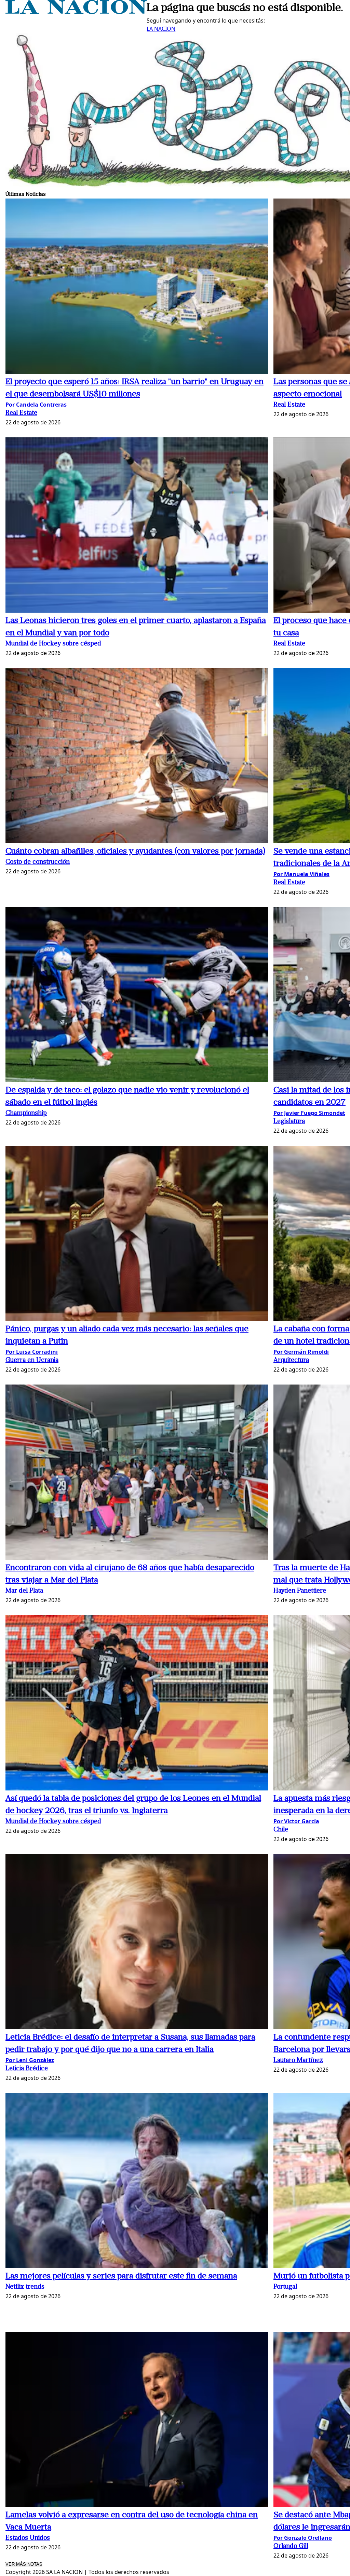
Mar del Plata (24, 1591)
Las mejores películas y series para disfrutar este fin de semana (121, 2276)
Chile (281, 1830)
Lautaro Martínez (298, 2061)
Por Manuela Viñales (301, 874)
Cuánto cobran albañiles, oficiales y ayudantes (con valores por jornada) (135, 851)
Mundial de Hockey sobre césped (53, 644)
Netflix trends (25, 2287)
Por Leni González (30, 2060)
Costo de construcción (38, 862)
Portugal (285, 2287)
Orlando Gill (291, 2546)
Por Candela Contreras (36, 405)
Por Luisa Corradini (32, 1352)
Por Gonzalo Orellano (303, 2538)
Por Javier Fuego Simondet (309, 1113)
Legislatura (289, 1122)
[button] (137, 287)
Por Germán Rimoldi (301, 1352)
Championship (26, 1113)
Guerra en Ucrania (32, 1360)
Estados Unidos (28, 2538)
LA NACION (161, 29)
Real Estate (21, 413)
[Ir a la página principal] (76, 12)
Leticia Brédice (27, 2069)
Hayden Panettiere (300, 1591)
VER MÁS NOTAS (24, 2564)
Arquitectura (291, 1360)
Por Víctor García (296, 1821)
